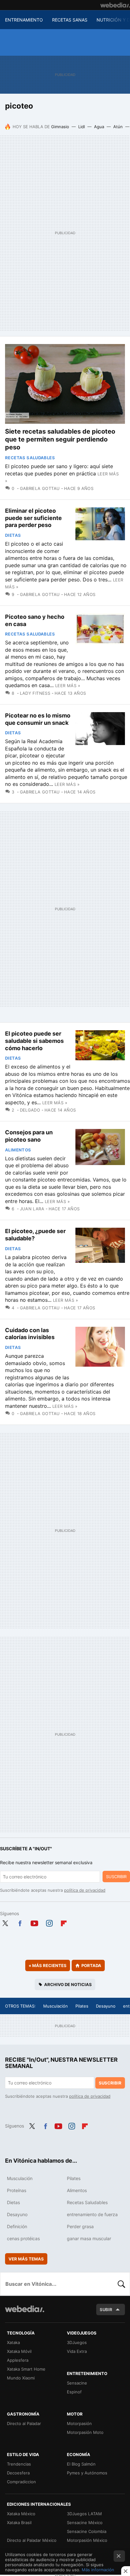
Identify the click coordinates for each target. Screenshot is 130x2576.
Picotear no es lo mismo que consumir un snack (38, 719)
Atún (118, 127)
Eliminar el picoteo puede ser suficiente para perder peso (33, 518)
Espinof (74, 2392)
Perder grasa (80, 2226)
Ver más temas (26, 2259)
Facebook (20, 1922)
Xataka (13, 2342)
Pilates (82, 2006)
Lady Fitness (35, 693)
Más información (98, 2570)
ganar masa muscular (89, 2238)
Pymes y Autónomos (87, 2473)
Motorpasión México (87, 2540)
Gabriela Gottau (40, 488)
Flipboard (64, 1922)
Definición (17, 2226)
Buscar (121, 2284)
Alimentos (18, 1150)
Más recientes (48, 1965)
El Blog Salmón (81, 2464)
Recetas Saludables (30, 458)
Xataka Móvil (19, 2351)
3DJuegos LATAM (84, 2514)
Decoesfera (18, 2473)
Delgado (30, 1110)
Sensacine (77, 2383)
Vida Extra (77, 2351)
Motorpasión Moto (85, 2432)
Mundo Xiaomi (21, 2378)
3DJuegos (77, 2342)
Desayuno (106, 2006)
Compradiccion (21, 2482)
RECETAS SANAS (70, 20)
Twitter (5, 1922)
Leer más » (68, 686)
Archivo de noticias (68, 1984)
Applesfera (18, 2360)
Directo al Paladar (24, 2423)
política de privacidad (85, 1890)
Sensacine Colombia (87, 2531)
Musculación (56, 2006)
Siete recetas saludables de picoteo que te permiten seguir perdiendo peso (60, 439)
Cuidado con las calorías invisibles (30, 1334)
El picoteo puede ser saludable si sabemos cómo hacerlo (34, 1041)
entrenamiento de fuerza (92, 2214)
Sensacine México (85, 2523)
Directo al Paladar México (32, 2540)
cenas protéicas (23, 2238)
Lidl (82, 127)
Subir (106, 2310)
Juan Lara (32, 1209)
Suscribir (116, 1877)
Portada (91, 1965)
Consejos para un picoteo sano (29, 1136)
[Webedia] (115, 5)
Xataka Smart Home (26, 2369)
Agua (99, 127)
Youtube (34, 1922)
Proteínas (17, 2190)
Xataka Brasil (19, 2523)
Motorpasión (79, 2423)
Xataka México (21, 2514)
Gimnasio (60, 127)
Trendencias (19, 2464)
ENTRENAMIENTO (24, 20)
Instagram (49, 1922)
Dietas (13, 535)
